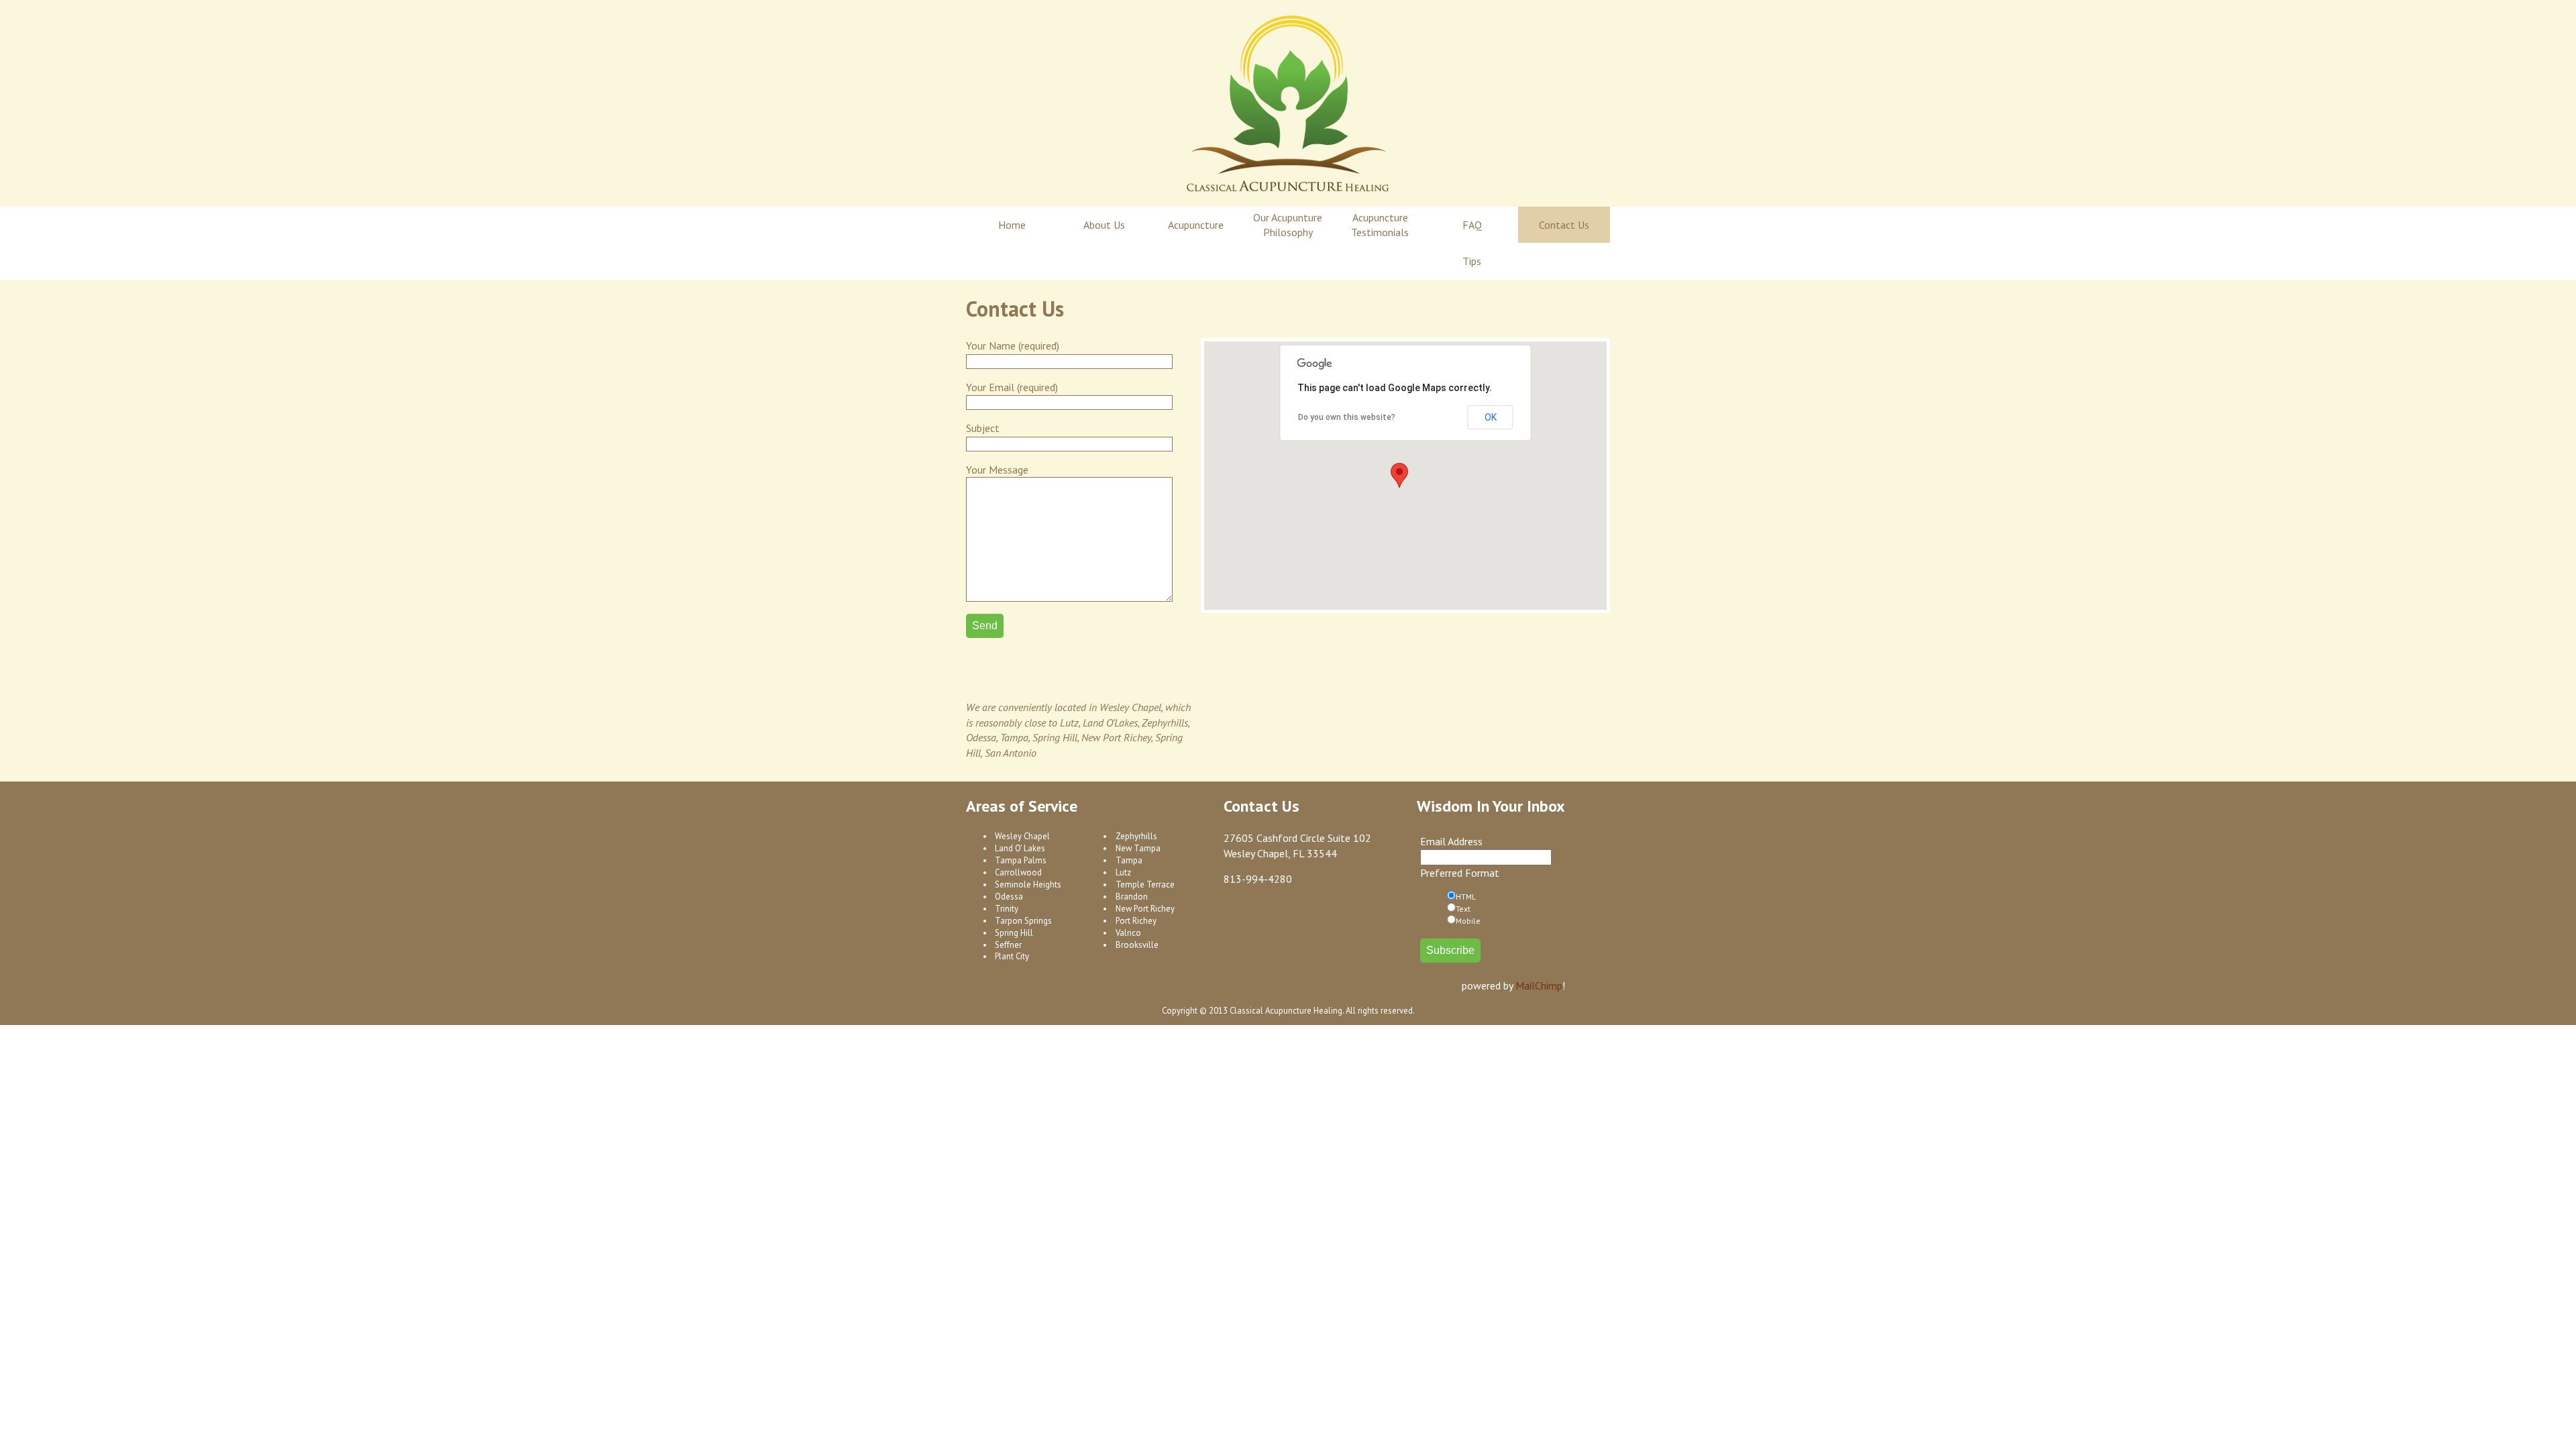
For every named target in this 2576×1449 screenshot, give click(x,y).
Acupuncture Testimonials (1380, 225)
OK (1491, 417)
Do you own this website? (1347, 417)
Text (1463, 909)
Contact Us (1564, 225)
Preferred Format (1460, 873)
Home (1012, 225)
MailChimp (1539, 985)
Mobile (1468, 921)
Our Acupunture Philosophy (1288, 225)
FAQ (1472, 225)
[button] (1399, 475)
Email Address (1451, 841)
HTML (1466, 897)
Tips (1472, 261)
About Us (1104, 225)
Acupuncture (1196, 225)
